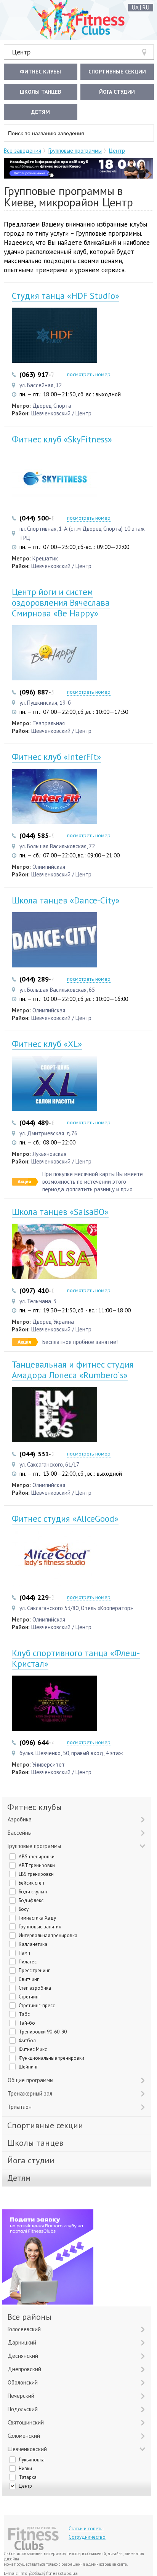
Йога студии (117, 92)
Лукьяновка (32, 2460)
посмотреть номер (89, 374)
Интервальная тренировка (48, 1935)
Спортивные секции (117, 72)
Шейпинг (28, 2067)
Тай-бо (27, 2023)
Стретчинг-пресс (37, 2005)
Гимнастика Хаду (37, 1918)
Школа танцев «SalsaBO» (60, 1212)
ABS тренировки (37, 1857)
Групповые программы (75, 151)
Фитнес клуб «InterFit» (56, 757)
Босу (24, 1909)
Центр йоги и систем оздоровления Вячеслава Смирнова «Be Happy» (61, 603)
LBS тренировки (36, 1874)
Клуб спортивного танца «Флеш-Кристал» (76, 1658)
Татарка (28, 2477)
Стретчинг (30, 1997)
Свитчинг (29, 1979)
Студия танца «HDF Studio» (66, 296)
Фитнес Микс (33, 2049)
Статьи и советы (86, 2529)
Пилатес (28, 1962)
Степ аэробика (35, 1988)
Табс (24, 2014)
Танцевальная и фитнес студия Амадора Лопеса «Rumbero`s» (73, 1370)
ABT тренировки (37, 1865)
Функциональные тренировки (51, 2058)
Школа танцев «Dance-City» (66, 900)
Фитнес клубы (40, 72)
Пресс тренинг (34, 1970)
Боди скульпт (33, 1892)
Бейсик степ (31, 1883)
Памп (24, 1953)
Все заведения (22, 151)
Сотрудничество (87, 2537)
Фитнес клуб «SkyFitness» (62, 439)
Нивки (25, 2468)
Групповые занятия (40, 1927)
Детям (41, 112)
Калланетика (33, 1944)
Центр (21, 52)
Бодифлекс (31, 1900)
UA (135, 7)
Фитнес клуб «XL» (47, 1044)
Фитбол (27, 2041)
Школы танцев (40, 92)
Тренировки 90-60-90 (43, 2032)
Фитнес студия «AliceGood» (65, 1519)
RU (146, 7)
